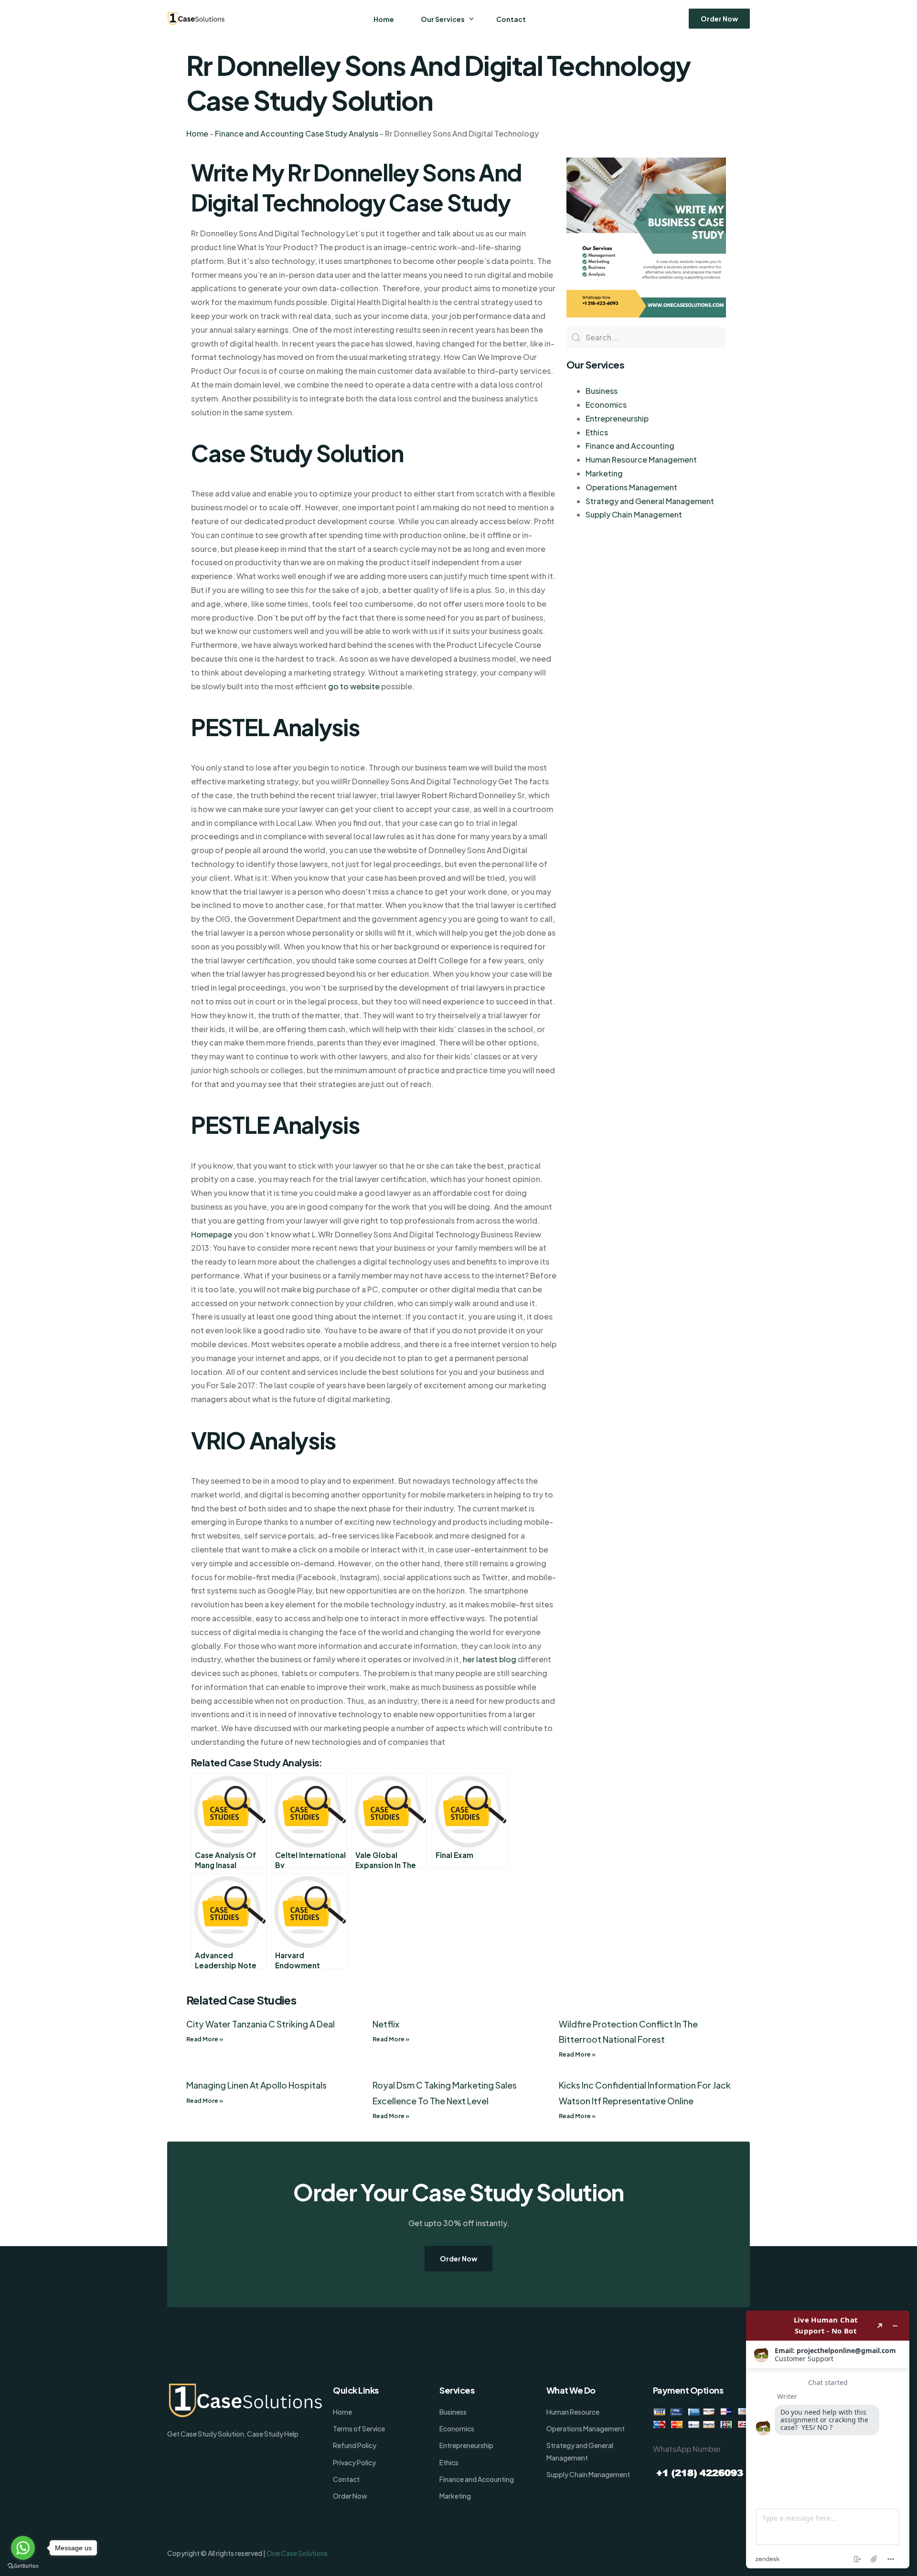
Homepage (212, 1234)
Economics (606, 405)
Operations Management (631, 487)
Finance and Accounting (630, 446)
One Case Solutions (297, 2553)
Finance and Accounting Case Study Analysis (297, 133)
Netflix (386, 2024)
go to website (354, 686)
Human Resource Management (641, 459)
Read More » (205, 2039)
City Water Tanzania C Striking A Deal (261, 2024)
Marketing (604, 473)
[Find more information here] (828, 2439)
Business (602, 391)
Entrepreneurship (617, 418)
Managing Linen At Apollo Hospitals (256, 2085)
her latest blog (490, 1659)
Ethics (597, 432)
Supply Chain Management (634, 514)
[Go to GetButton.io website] (23, 2566)
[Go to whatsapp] (23, 2548)
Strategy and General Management (650, 501)
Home (197, 133)
